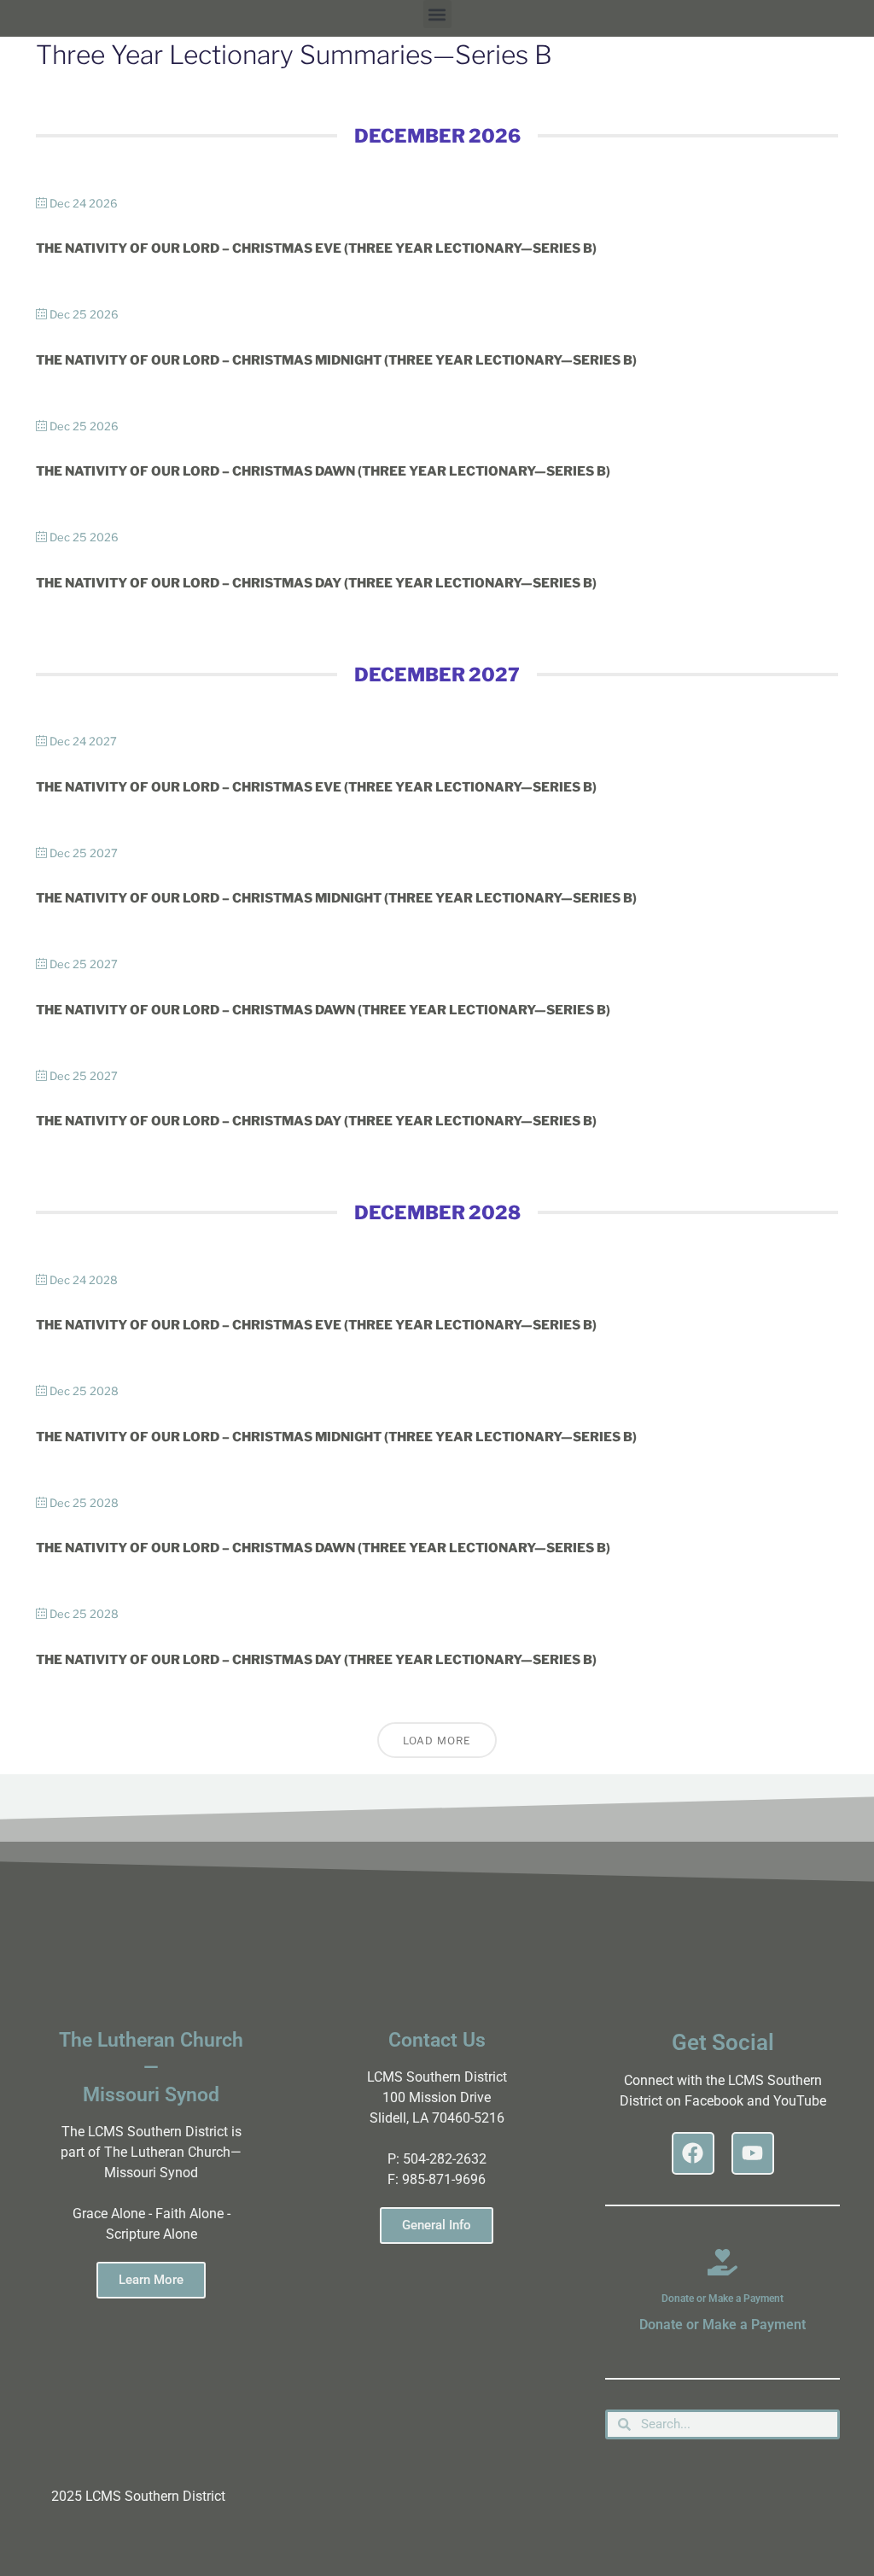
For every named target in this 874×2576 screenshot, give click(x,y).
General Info (437, 2225)
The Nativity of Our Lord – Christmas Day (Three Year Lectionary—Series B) (316, 583)
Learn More (151, 2280)
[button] (437, 14)
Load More (437, 1741)
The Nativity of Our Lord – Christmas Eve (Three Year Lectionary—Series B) (316, 248)
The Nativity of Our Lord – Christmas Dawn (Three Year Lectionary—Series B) (323, 471)
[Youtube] (753, 2153)
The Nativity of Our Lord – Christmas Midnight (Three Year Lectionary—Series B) (336, 360)
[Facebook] (693, 2153)
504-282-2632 (445, 2159)
